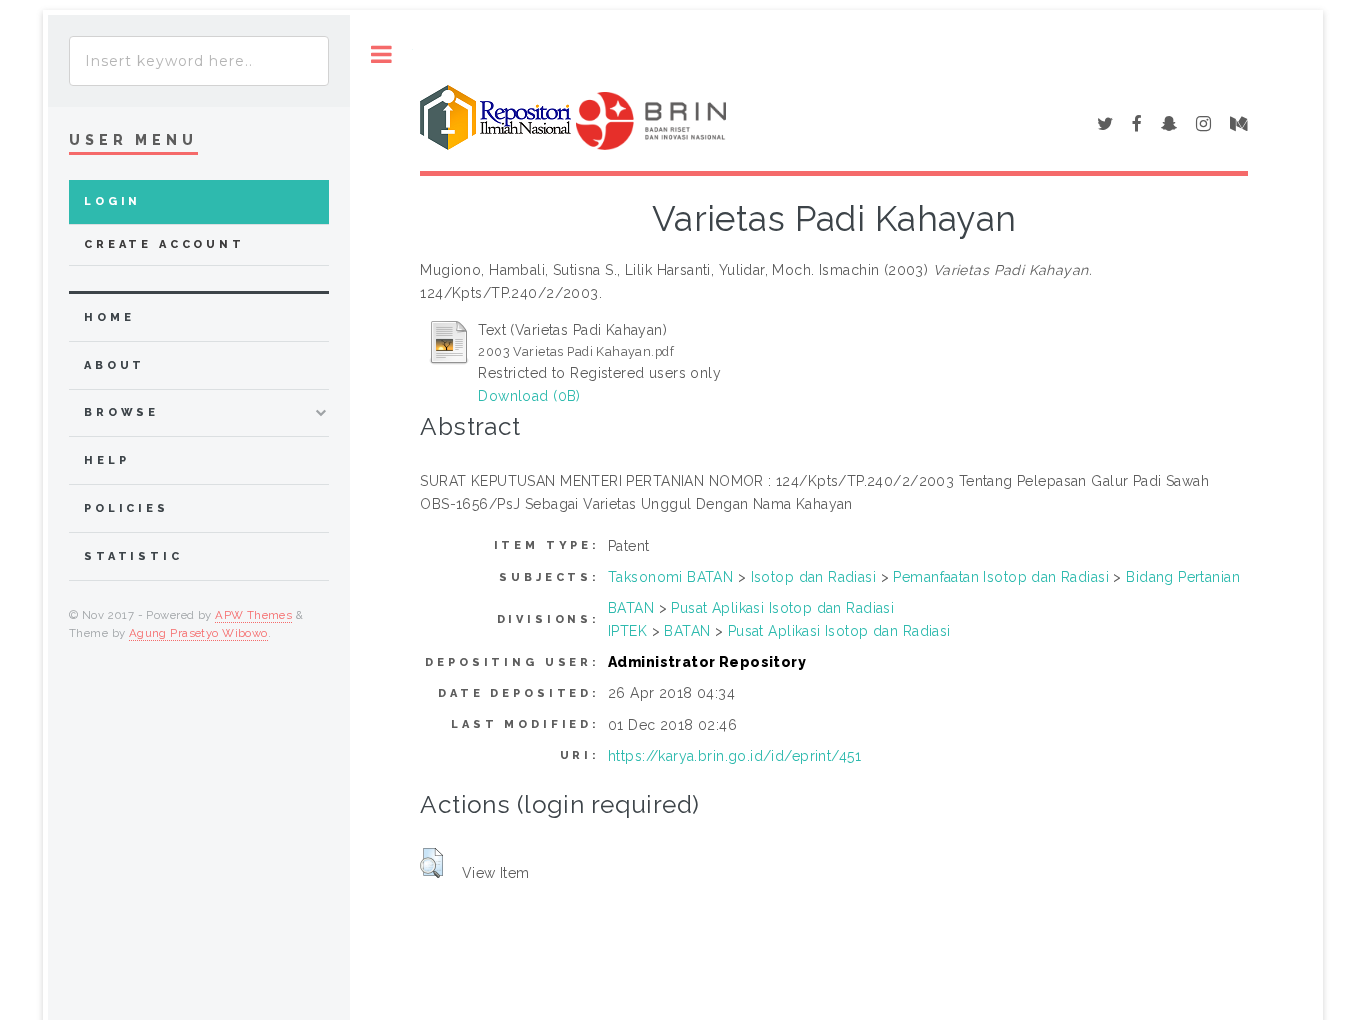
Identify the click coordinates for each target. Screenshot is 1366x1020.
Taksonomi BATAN (670, 577)
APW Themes (253, 615)
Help (106, 460)
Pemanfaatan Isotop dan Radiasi (1001, 577)
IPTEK (627, 631)
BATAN (631, 608)
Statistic (133, 556)
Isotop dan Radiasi (814, 577)
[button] (431, 863)
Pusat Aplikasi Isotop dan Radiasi (782, 608)
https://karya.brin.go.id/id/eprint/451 (734, 756)
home (109, 317)
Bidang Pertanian (1183, 577)
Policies (126, 508)
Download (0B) (529, 396)
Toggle (381, 54)
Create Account (164, 244)
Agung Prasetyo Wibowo (198, 633)
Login (112, 201)
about (114, 365)
